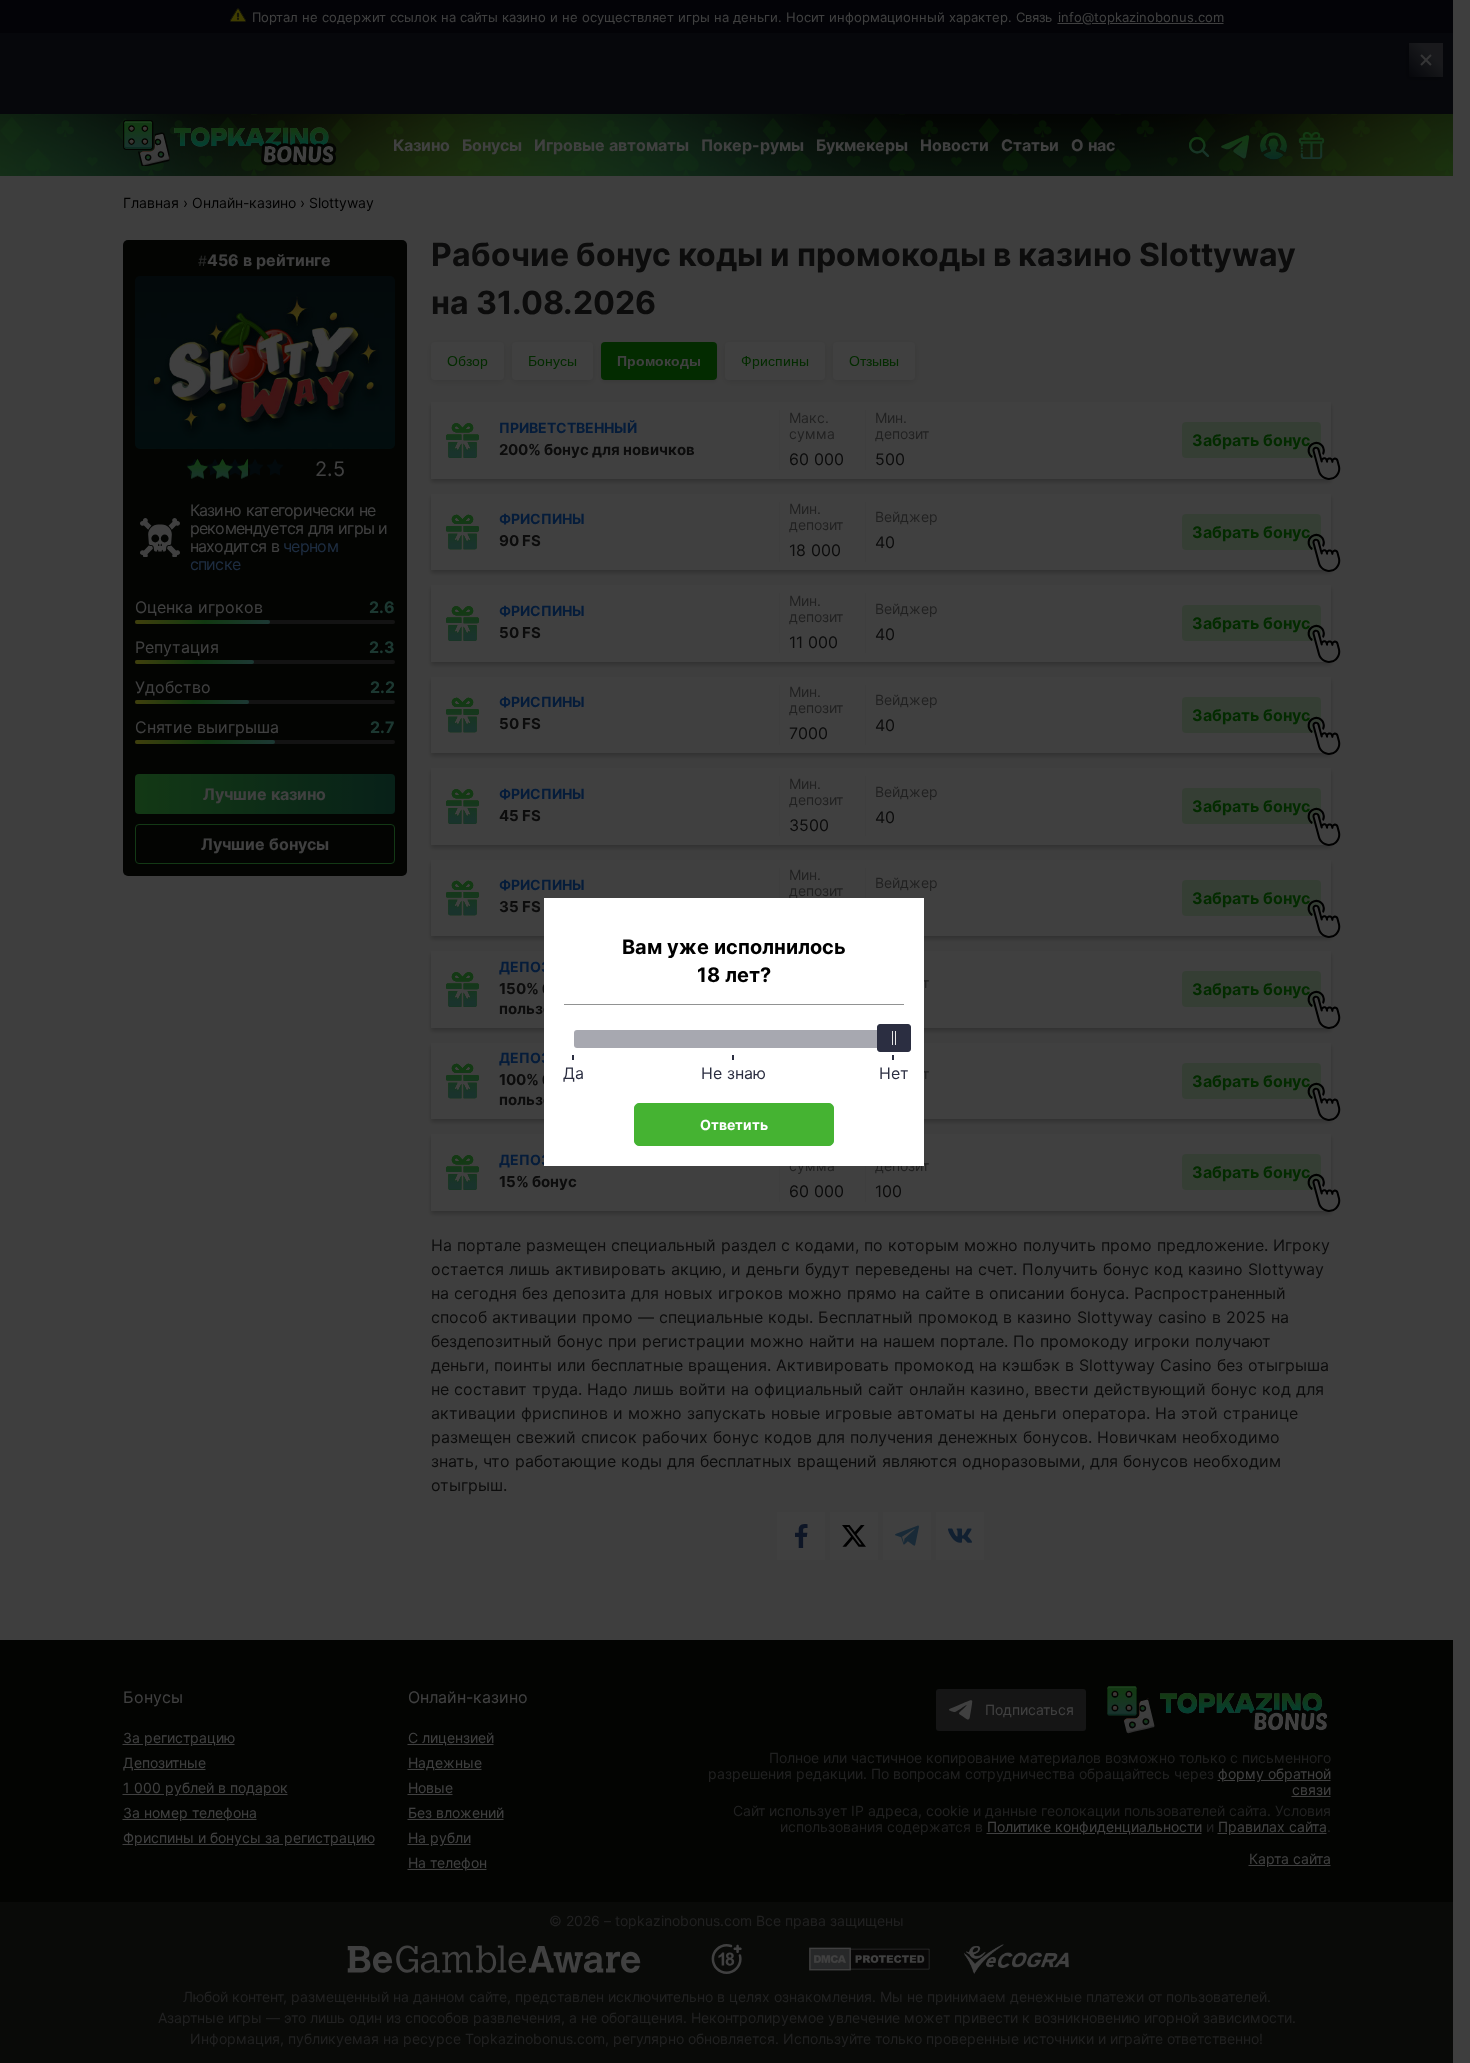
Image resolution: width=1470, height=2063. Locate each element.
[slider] (894, 1038)
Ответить (734, 1124)
